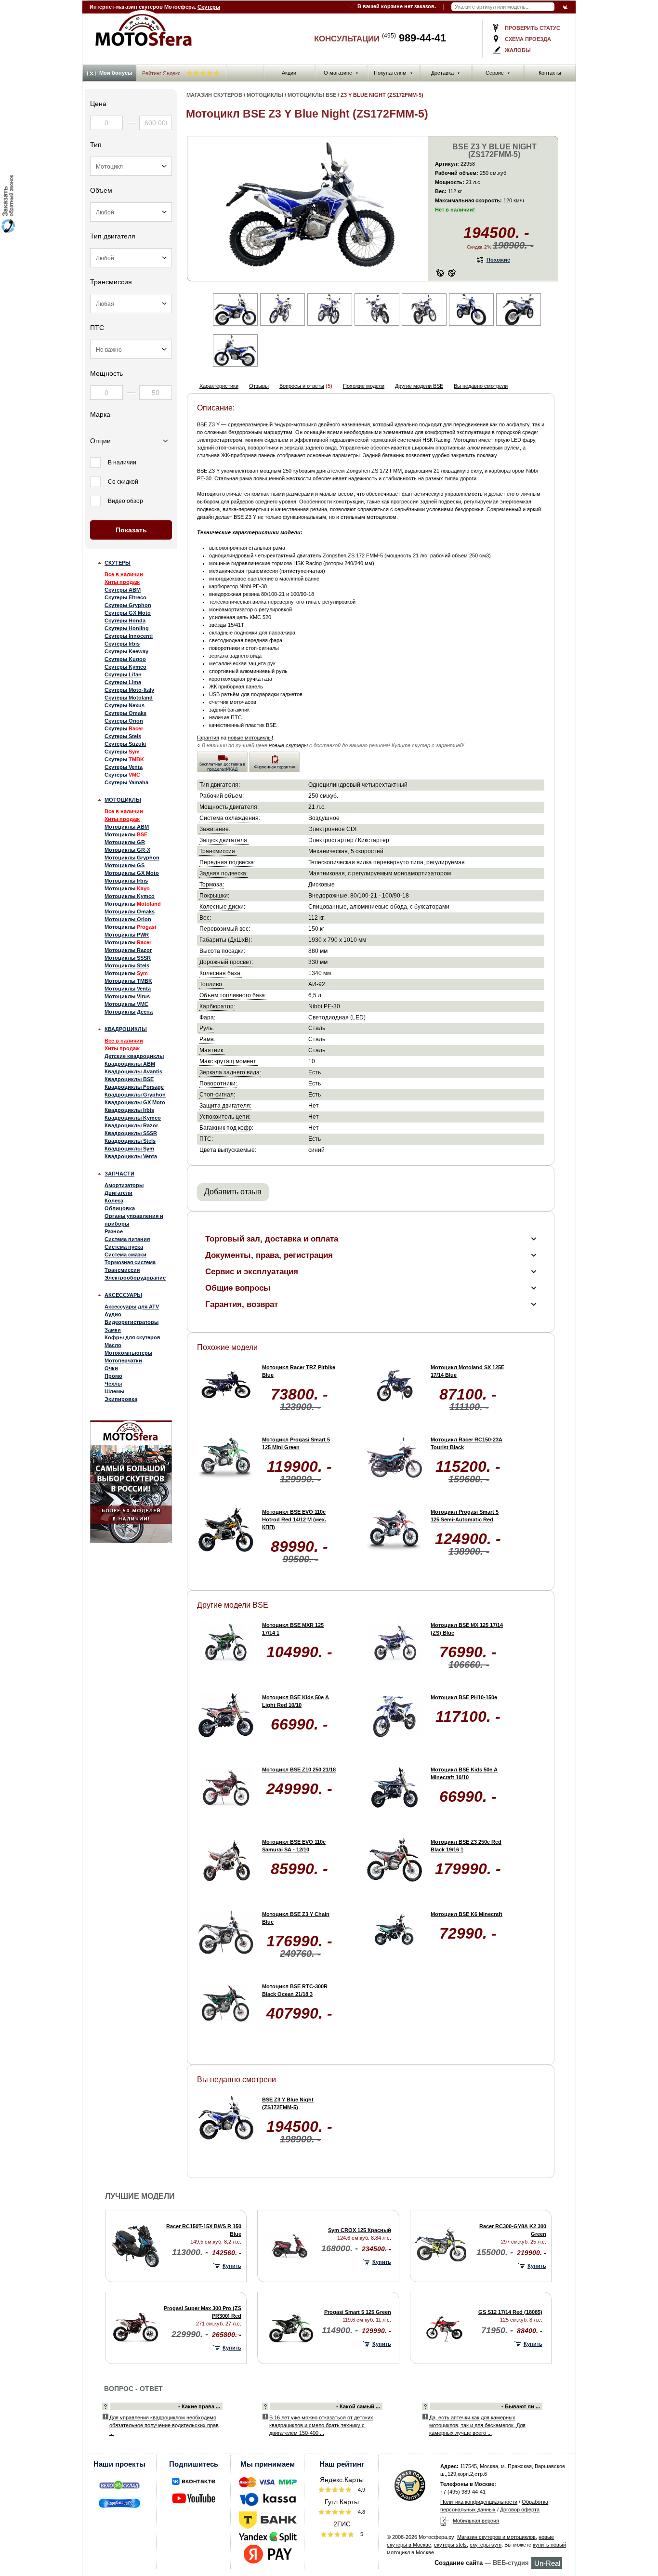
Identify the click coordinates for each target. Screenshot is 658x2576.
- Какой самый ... (358, 2406)
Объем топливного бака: (233, 995)
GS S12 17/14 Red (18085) (510, 2312)
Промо (113, 1376)
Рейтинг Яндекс (162, 73)
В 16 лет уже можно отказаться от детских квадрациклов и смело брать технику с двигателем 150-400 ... (321, 2425)
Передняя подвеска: (227, 862)
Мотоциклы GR (125, 842)
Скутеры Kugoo (125, 659)
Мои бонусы (116, 73)
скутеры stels (450, 2545)
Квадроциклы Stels (130, 1141)
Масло (113, 1345)
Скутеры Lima (123, 682)
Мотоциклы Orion (128, 919)
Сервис (498, 73)
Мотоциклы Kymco (130, 896)
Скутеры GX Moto (128, 613)
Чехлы (113, 1384)
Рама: (207, 1039)
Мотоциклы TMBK (128, 981)
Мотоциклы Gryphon (132, 858)
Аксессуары (123, 1295)
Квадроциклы (126, 1029)
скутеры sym (486, 2545)
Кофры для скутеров (132, 1337)
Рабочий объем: (222, 796)
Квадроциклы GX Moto (135, 1102)
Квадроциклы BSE (129, 1079)
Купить (232, 2266)
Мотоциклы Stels (127, 965)
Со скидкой (123, 482)
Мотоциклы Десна (129, 1012)
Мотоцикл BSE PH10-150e (464, 1697)
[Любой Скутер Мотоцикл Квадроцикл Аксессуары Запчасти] (131, 166)
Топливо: (211, 984)
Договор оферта (520, 2510)
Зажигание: (215, 829)
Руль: (207, 1028)
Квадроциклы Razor (131, 1125)
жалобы (518, 50)
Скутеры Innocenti (129, 636)
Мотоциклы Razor (128, 950)
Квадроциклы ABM (130, 1064)
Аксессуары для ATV (132, 1307)
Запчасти (119, 1174)
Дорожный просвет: (226, 962)
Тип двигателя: (220, 785)
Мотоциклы (123, 800)
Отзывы (259, 386)
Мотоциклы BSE (312, 95)
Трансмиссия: (218, 851)
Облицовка (120, 1208)
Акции (289, 73)
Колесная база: (221, 973)
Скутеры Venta (124, 767)
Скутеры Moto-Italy (129, 690)
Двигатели (118, 1193)
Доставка (446, 73)
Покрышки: (214, 895)
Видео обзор (125, 501)
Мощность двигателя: (229, 807)
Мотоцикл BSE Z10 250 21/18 (299, 1770)
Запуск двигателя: (224, 840)
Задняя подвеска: (224, 873)
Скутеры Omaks (125, 713)
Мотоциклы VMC (126, 1004)
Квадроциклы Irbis (129, 1110)
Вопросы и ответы (302, 386)
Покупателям (393, 73)
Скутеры (209, 7)
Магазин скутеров (214, 95)
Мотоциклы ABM (127, 827)
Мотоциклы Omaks (130, 912)
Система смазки (125, 1255)
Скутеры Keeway (126, 651)
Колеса (114, 1201)
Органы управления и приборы (134, 1220)
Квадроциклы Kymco (133, 1118)
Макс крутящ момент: (229, 1061)
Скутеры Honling (127, 628)
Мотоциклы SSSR (128, 958)
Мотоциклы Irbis (126, 881)
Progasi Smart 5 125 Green (358, 2312)
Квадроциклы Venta (131, 1156)
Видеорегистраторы (132, 1322)
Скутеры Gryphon (128, 605)
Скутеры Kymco (125, 667)
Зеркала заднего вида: (230, 1072)
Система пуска (124, 1247)
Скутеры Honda (125, 621)
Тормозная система (130, 1262)
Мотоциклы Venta (128, 989)
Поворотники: (218, 1083)
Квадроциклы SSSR (131, 1133)
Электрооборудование (135, 1278)
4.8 (361, 2512)
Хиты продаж (122, 582)
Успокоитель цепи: (225, 1116)
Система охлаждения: (230, 818)
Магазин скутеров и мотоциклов (496, 2537)
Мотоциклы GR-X (127, 850)
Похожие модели (364, 386)
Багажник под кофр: (226, 1128)
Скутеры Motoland (129, 698)
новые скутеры (288, 745)
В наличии (122, 462)
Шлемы (114, 1391)
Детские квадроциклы (134, 1056)
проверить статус (533, 28)
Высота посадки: (222, 951)
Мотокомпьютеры (128, 1353)
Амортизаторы (124, 1185)
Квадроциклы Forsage (134, 1087)
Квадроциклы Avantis (133, 1071)
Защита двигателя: (225, 1105)
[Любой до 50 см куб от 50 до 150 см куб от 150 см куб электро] (131, 212)
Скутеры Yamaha (126, 782)
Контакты (550, 73)
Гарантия (208, 738)
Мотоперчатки (123, 1361)
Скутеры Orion (124, 721)
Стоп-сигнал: (217, 1094)
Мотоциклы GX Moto (132, 873)
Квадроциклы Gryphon (135, 1095)
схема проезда (528, 39)
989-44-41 (414, 38)
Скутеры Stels (123, 736)
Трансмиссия (122, 1270)
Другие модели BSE (419, 386)
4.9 (361, 2490)
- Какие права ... (199, 2406)
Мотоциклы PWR (127, 935)
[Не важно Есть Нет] (131, 349)
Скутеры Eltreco (125, 597)
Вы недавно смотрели (481, 386)
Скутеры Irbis (122, 644)
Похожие (498, 260)
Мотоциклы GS (125, 865)
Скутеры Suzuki (125, 744)
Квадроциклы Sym (129, 1149)
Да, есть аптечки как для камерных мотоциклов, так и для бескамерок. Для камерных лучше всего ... (477, 2425)
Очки (111, 1368)
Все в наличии (124, 574)
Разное (114, 1231)
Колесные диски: (222, 906)
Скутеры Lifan (123, 674)
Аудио (113, 1314)
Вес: (205, 918)
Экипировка (121, 1399)
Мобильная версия (476, 2521)
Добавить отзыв (233, 1192)
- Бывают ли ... (521, 2406)
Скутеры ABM (123, 590)
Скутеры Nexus (125, 705)
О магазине (341, 73)
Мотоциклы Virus (127, 996)
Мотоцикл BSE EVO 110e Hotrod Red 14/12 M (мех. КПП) (294, 1519)
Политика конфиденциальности (479, 2502)
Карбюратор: (217, 1006)
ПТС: (206, 1139)
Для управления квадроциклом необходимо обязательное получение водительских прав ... (164, 2425)
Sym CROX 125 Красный (360, 2230)
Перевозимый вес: (225, 929)
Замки (113, 1330)
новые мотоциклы (250, 738)
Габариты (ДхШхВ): (226, 940)
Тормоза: (212, 884)
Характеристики (219, 386)
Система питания (127, 1239)
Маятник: (212, 1050)
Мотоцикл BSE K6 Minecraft (467, 1914)
